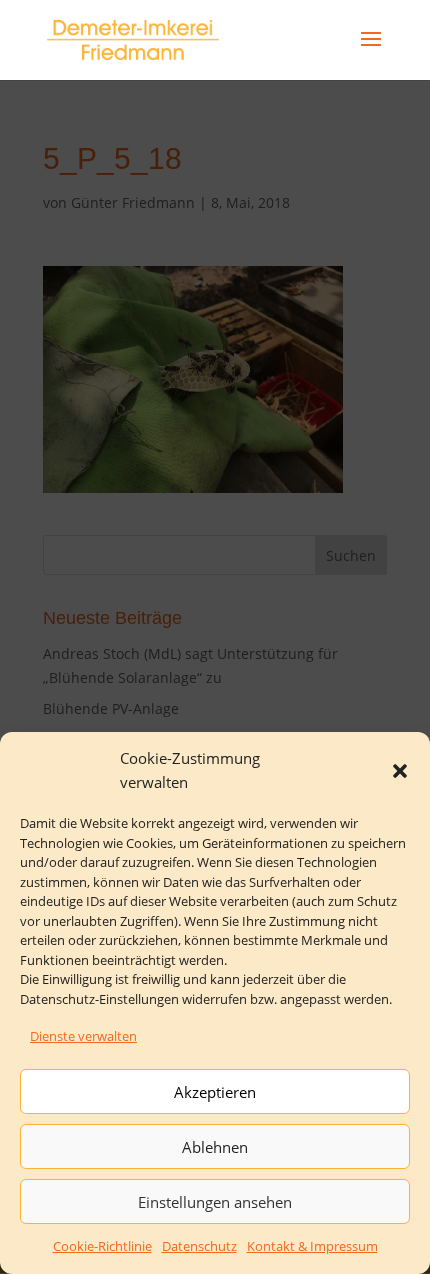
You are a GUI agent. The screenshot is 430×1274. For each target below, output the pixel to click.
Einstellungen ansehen (215, 1202)
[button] (400, 771)
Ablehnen (215, 1147)
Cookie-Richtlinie (102, 1246)
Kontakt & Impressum (312, 1246)
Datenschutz (199, 1246)
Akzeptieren (215, 1092)
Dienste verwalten (83, 1036)
